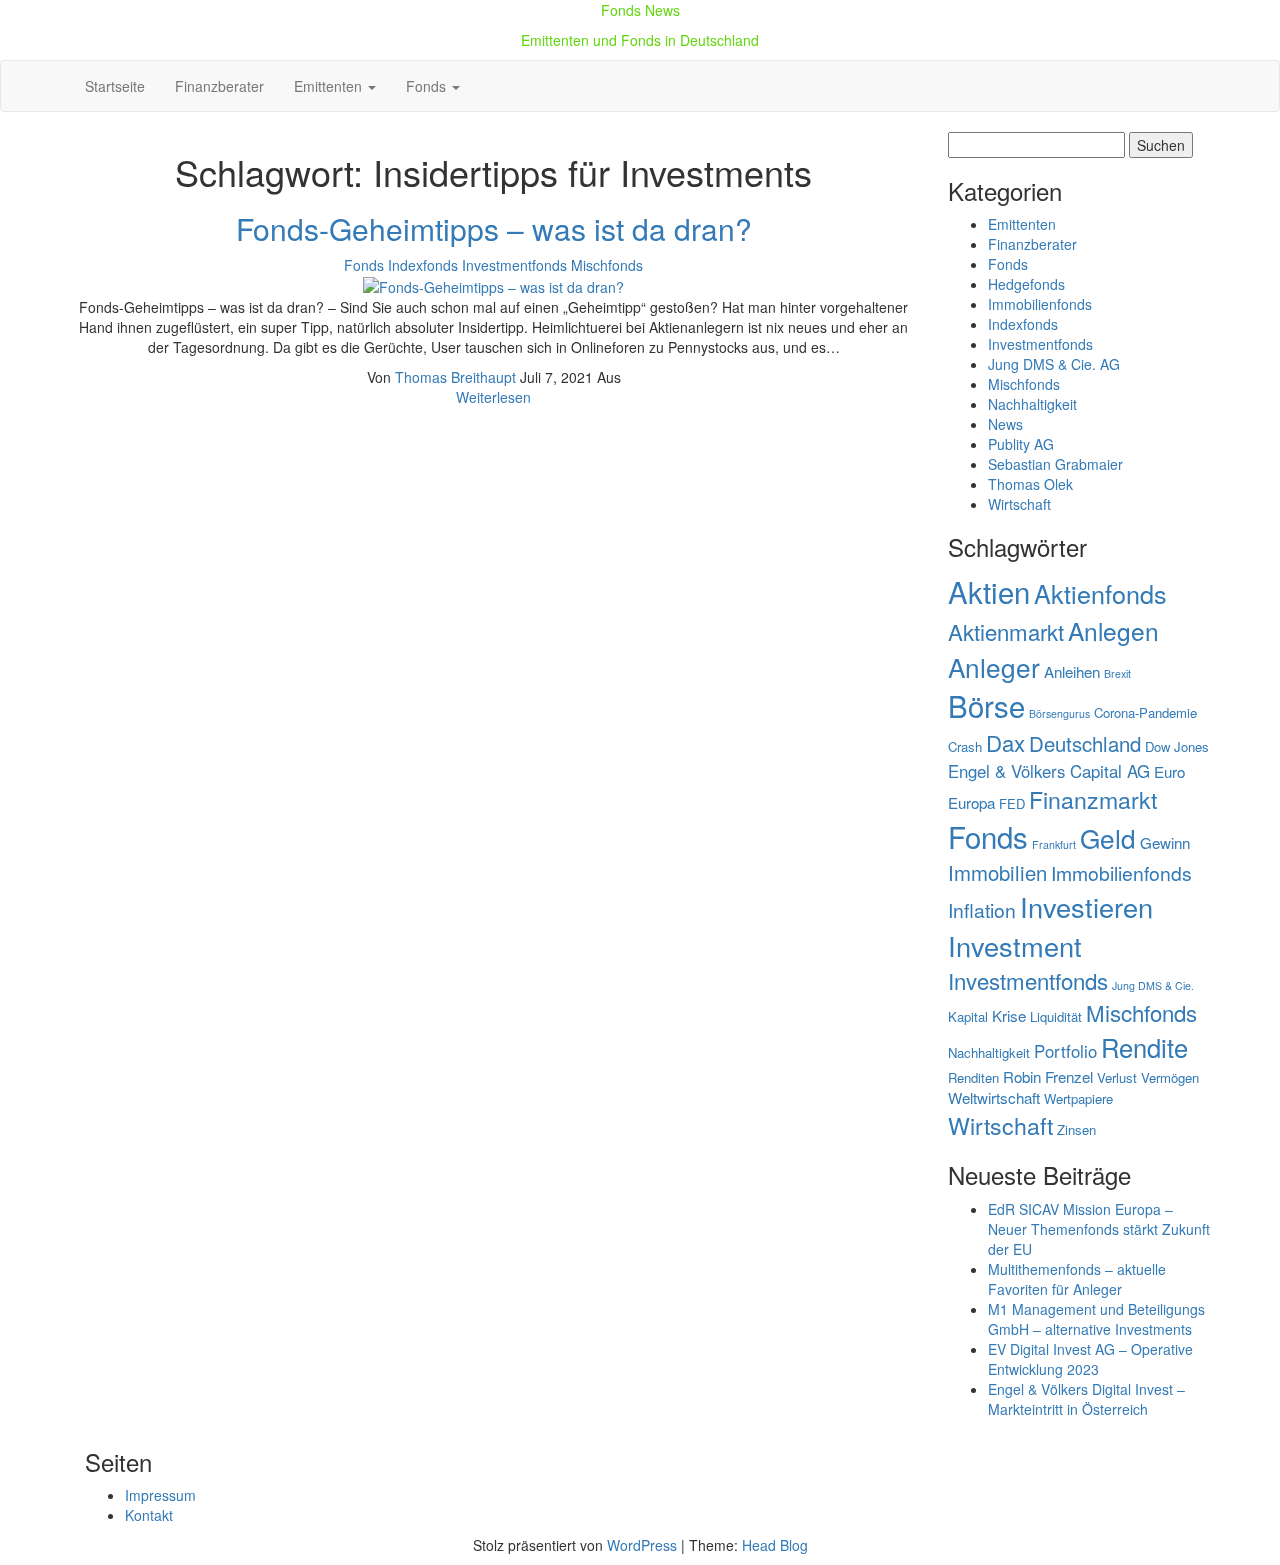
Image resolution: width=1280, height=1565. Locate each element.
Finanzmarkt (1093, 799)
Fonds (428, 86)
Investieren (1086, 906)
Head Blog (775, 1545)
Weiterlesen (493, 397)
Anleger (994, 666)
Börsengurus (1059, 713)
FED (1012, 803)
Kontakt (149, 1515)
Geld (1108, 837)
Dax (1005, 742)
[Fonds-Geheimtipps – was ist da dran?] (493, 285)
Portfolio (1065, 1051)
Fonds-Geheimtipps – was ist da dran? (494, 228)
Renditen (973, 1077)
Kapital (968, 1016)
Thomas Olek (1030, 484)
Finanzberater (219, 86)
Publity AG (1021, 444)
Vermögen (1170, 1077)
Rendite (1144, 1047)
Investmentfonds (514, 265)
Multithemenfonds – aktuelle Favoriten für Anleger (1077, 1279)
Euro (1169, 771)
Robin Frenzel (1048, 1076)
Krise (1009, 1015)
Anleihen (1072, 671)
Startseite (115, 86)
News (1005, 424)
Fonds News (640, 10)
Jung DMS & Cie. (1153, 985)
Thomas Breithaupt (457, 377)
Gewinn (1165, 842)
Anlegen (1113, 630)
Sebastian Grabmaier (1055, 464)
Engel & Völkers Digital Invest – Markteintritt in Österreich (1086, 1399)
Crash (965, 746)
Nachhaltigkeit (1032, 404)
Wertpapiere (1078, 1098)
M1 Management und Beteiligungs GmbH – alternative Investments (1096, 1319)
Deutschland (1085, 743)
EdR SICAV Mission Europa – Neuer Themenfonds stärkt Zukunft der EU (1099, 1229)
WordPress (642, 1545)
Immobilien (997, 872)
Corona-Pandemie (1145, 712)
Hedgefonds (1026, 284)
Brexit (1117, 673)
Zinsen (1076, 1129)
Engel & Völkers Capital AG (1049, 771)
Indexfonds (423, 265)
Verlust (1117, 1077)
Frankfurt (1054, 844)
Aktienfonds (1100, 593)
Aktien (989, 591)
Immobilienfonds (1040, 304)
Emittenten (330, 86)
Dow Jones (1177, 746)
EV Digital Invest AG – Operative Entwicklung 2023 (1090, 1359)
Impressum (160, 1495)
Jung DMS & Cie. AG (1054, 364)
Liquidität (1056, 1016)
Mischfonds (607, 265)
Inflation (982, 910)
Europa (971, 802)
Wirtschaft (1019, 504)
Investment (1015, 945)
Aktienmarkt (1006, 631)
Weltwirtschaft (994, 1097)
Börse (986, 705)
